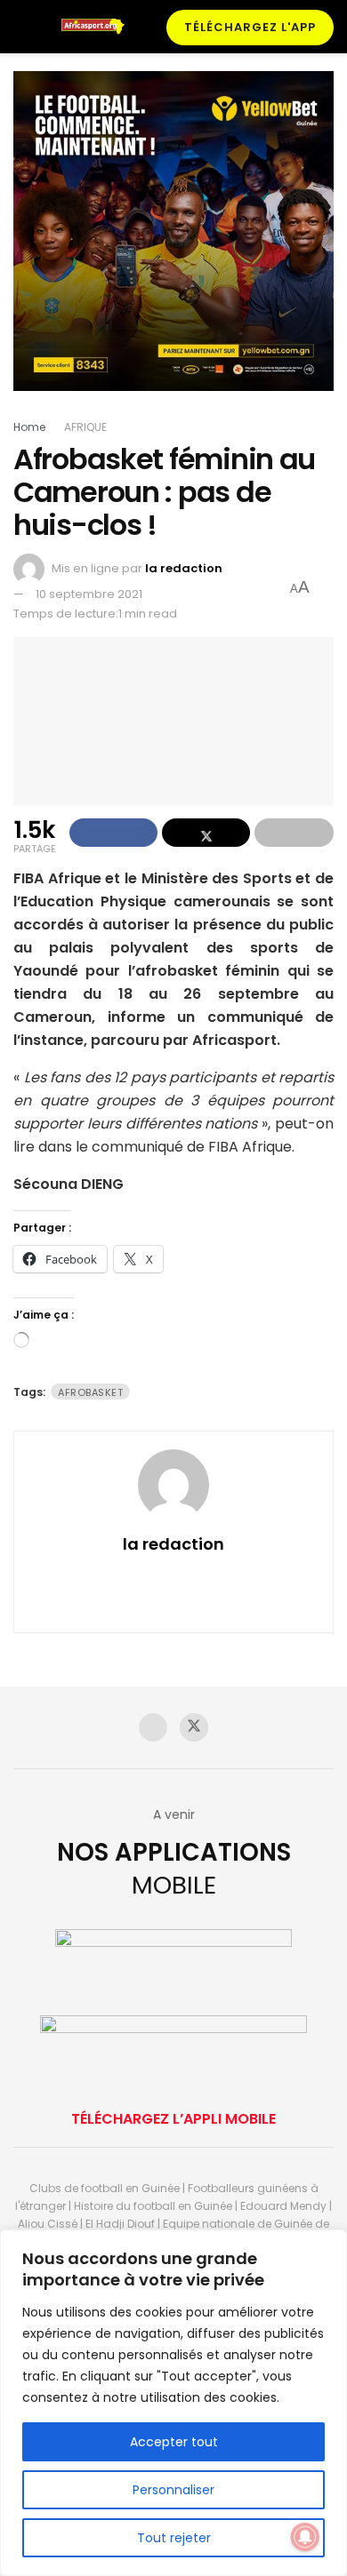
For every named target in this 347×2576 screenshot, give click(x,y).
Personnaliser (173, 2490)
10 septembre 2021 (89, 594)
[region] (173, 2403)
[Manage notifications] (305, 2537)
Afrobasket (90, 1392)
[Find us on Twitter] (194, 1727)
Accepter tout (174, 2442)
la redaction (184, 568)
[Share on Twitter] (206, 833)
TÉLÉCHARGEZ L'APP (250, 27)
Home (29, 427)
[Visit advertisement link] (173, 244)
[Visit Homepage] (97, 27)
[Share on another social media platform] (294, 833)
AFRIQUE (85, 427)
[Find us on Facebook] (153, 1727)
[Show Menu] (21, 27)
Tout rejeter (174, 2538)
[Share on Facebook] (113, 833)
